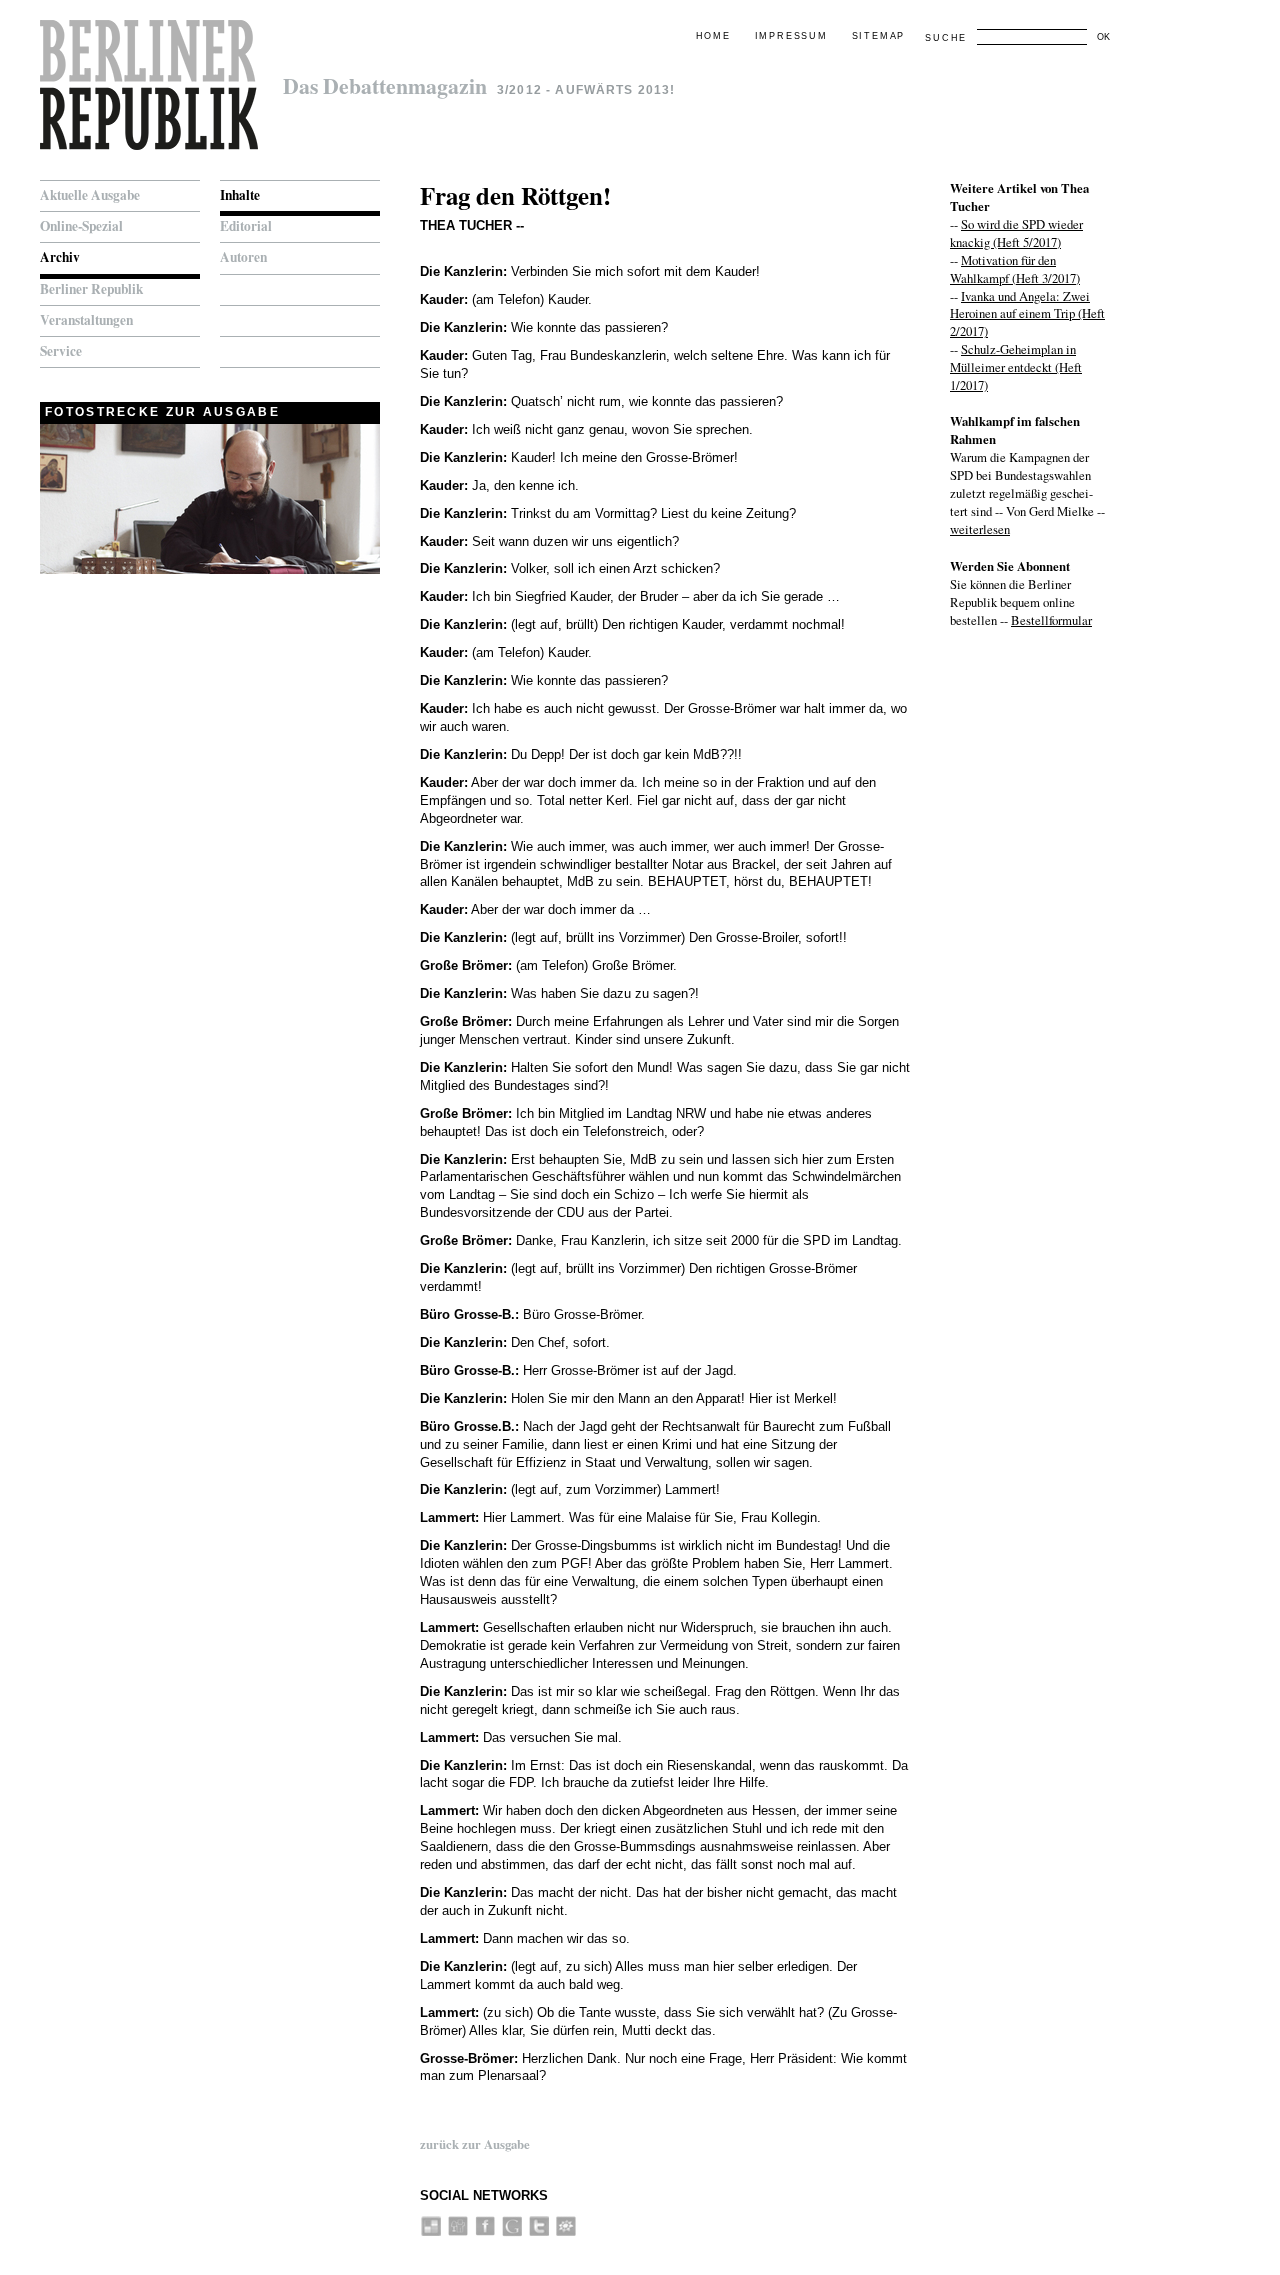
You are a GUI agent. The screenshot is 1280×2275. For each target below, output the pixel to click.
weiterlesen (980, 529)
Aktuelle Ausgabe (90, 195)
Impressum (791, 36)
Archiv (60, 257)
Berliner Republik (91, 289)
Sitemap (879, 36)
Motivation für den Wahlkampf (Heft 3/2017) (1015, 269)
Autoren (243, 257)
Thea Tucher (466, 225)
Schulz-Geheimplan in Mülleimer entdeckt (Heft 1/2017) (1016, 367)
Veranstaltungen (86, 320)
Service (61, 351)
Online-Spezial (81, 226)
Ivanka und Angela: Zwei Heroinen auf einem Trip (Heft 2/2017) (1027, 314)
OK (1103, 37)
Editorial (246, 226)
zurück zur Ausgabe (475, 2144)
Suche (946, 38)
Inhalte (240, 195)
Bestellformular (1051, 620)
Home (713, 36)
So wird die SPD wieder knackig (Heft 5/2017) (1016, 233)
